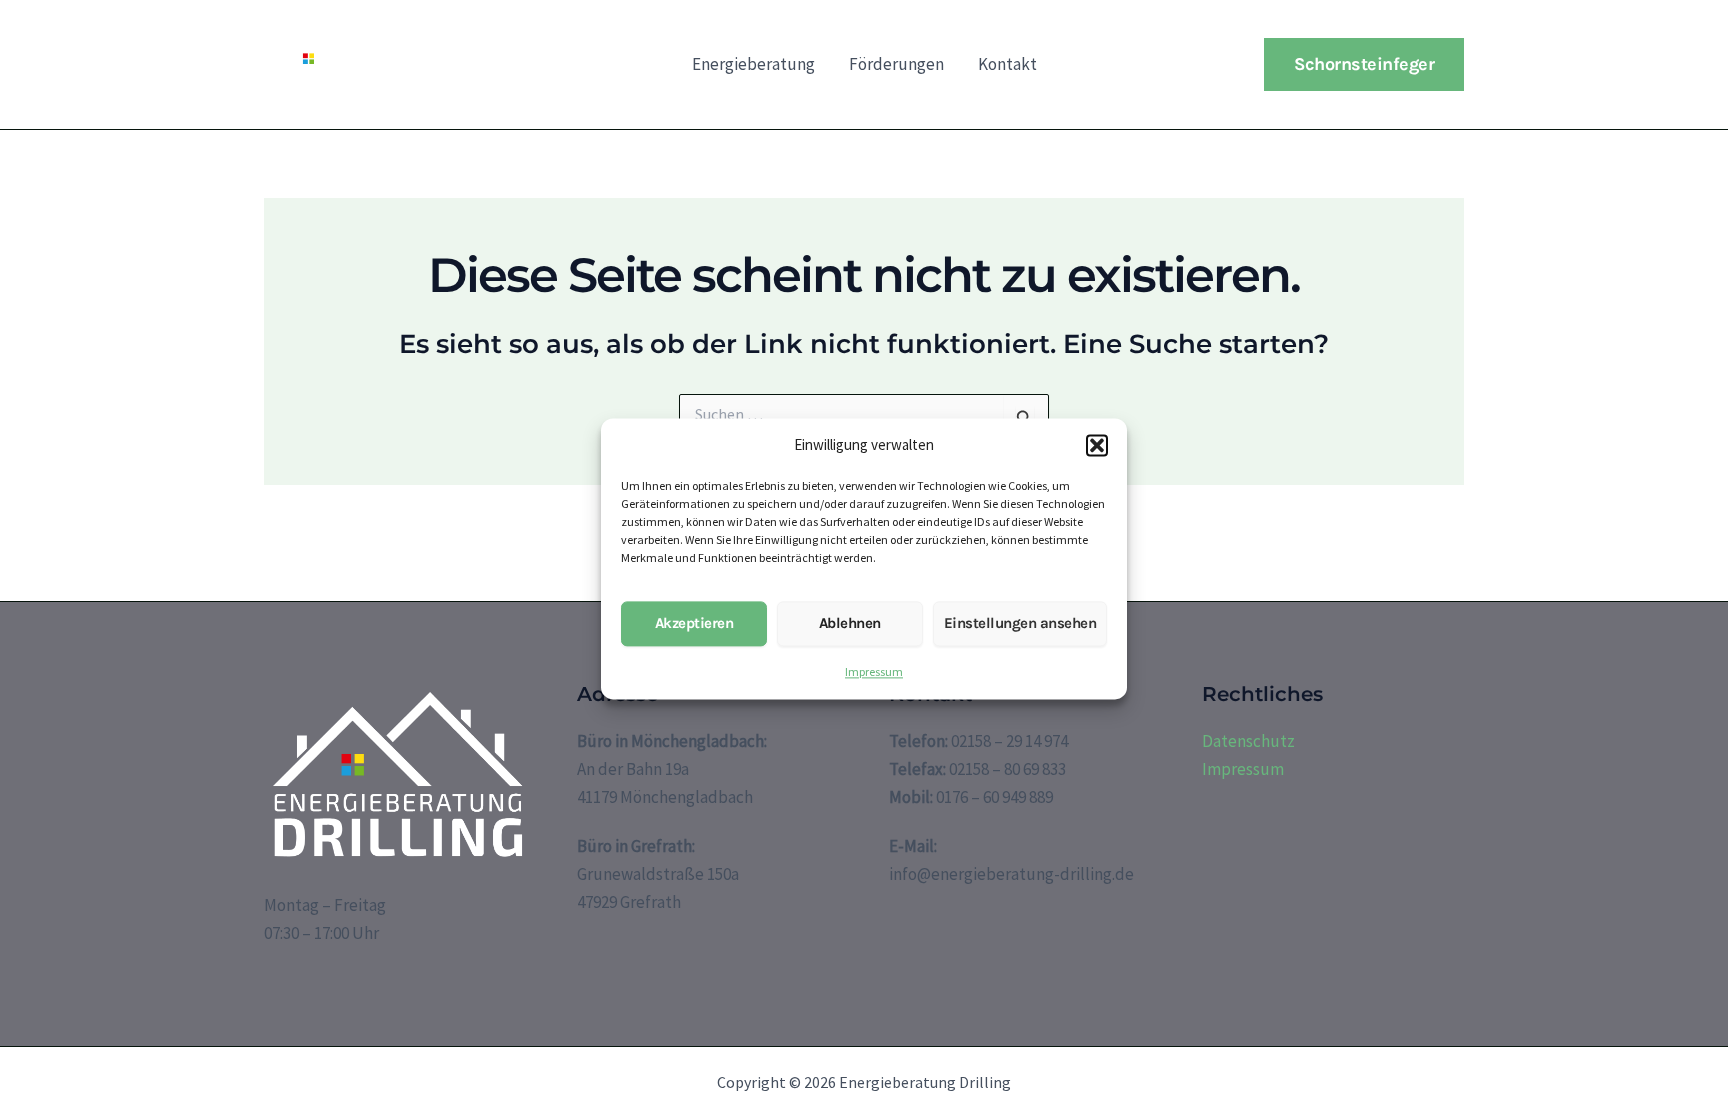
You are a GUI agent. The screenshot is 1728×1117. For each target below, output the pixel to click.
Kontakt (1007, 64)
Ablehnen (850, 624)
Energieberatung (753, 64)
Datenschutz (1248, 741)
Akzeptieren (694, 624)
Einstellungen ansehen (1020, 624)
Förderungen (896, 64)
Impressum (874, 671)
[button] (1097, 445)
